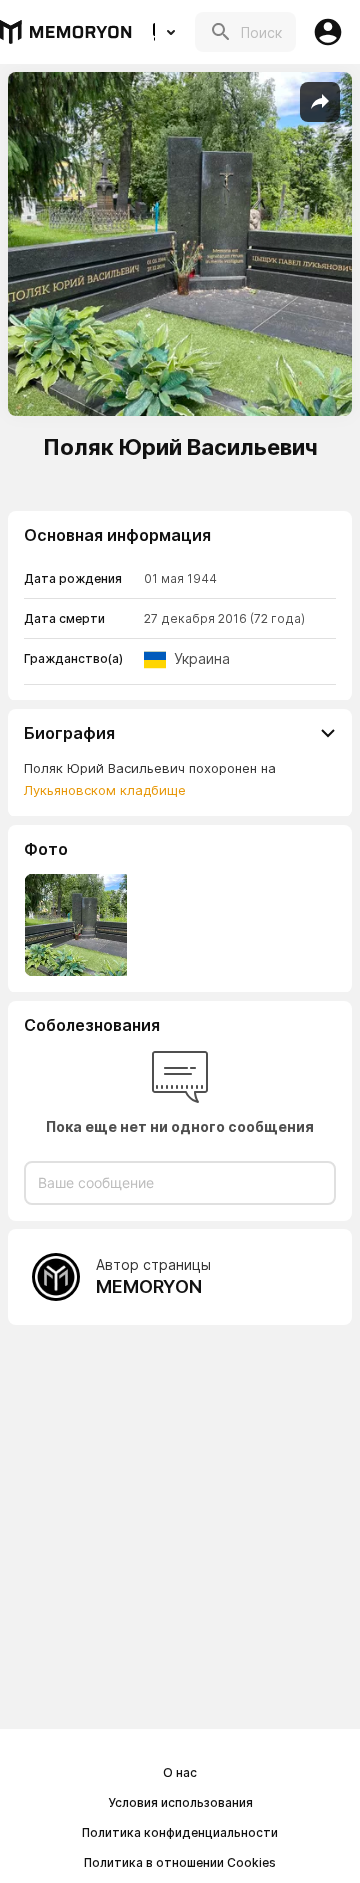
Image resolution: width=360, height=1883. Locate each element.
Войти (328, 32)
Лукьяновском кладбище (105, 790)
